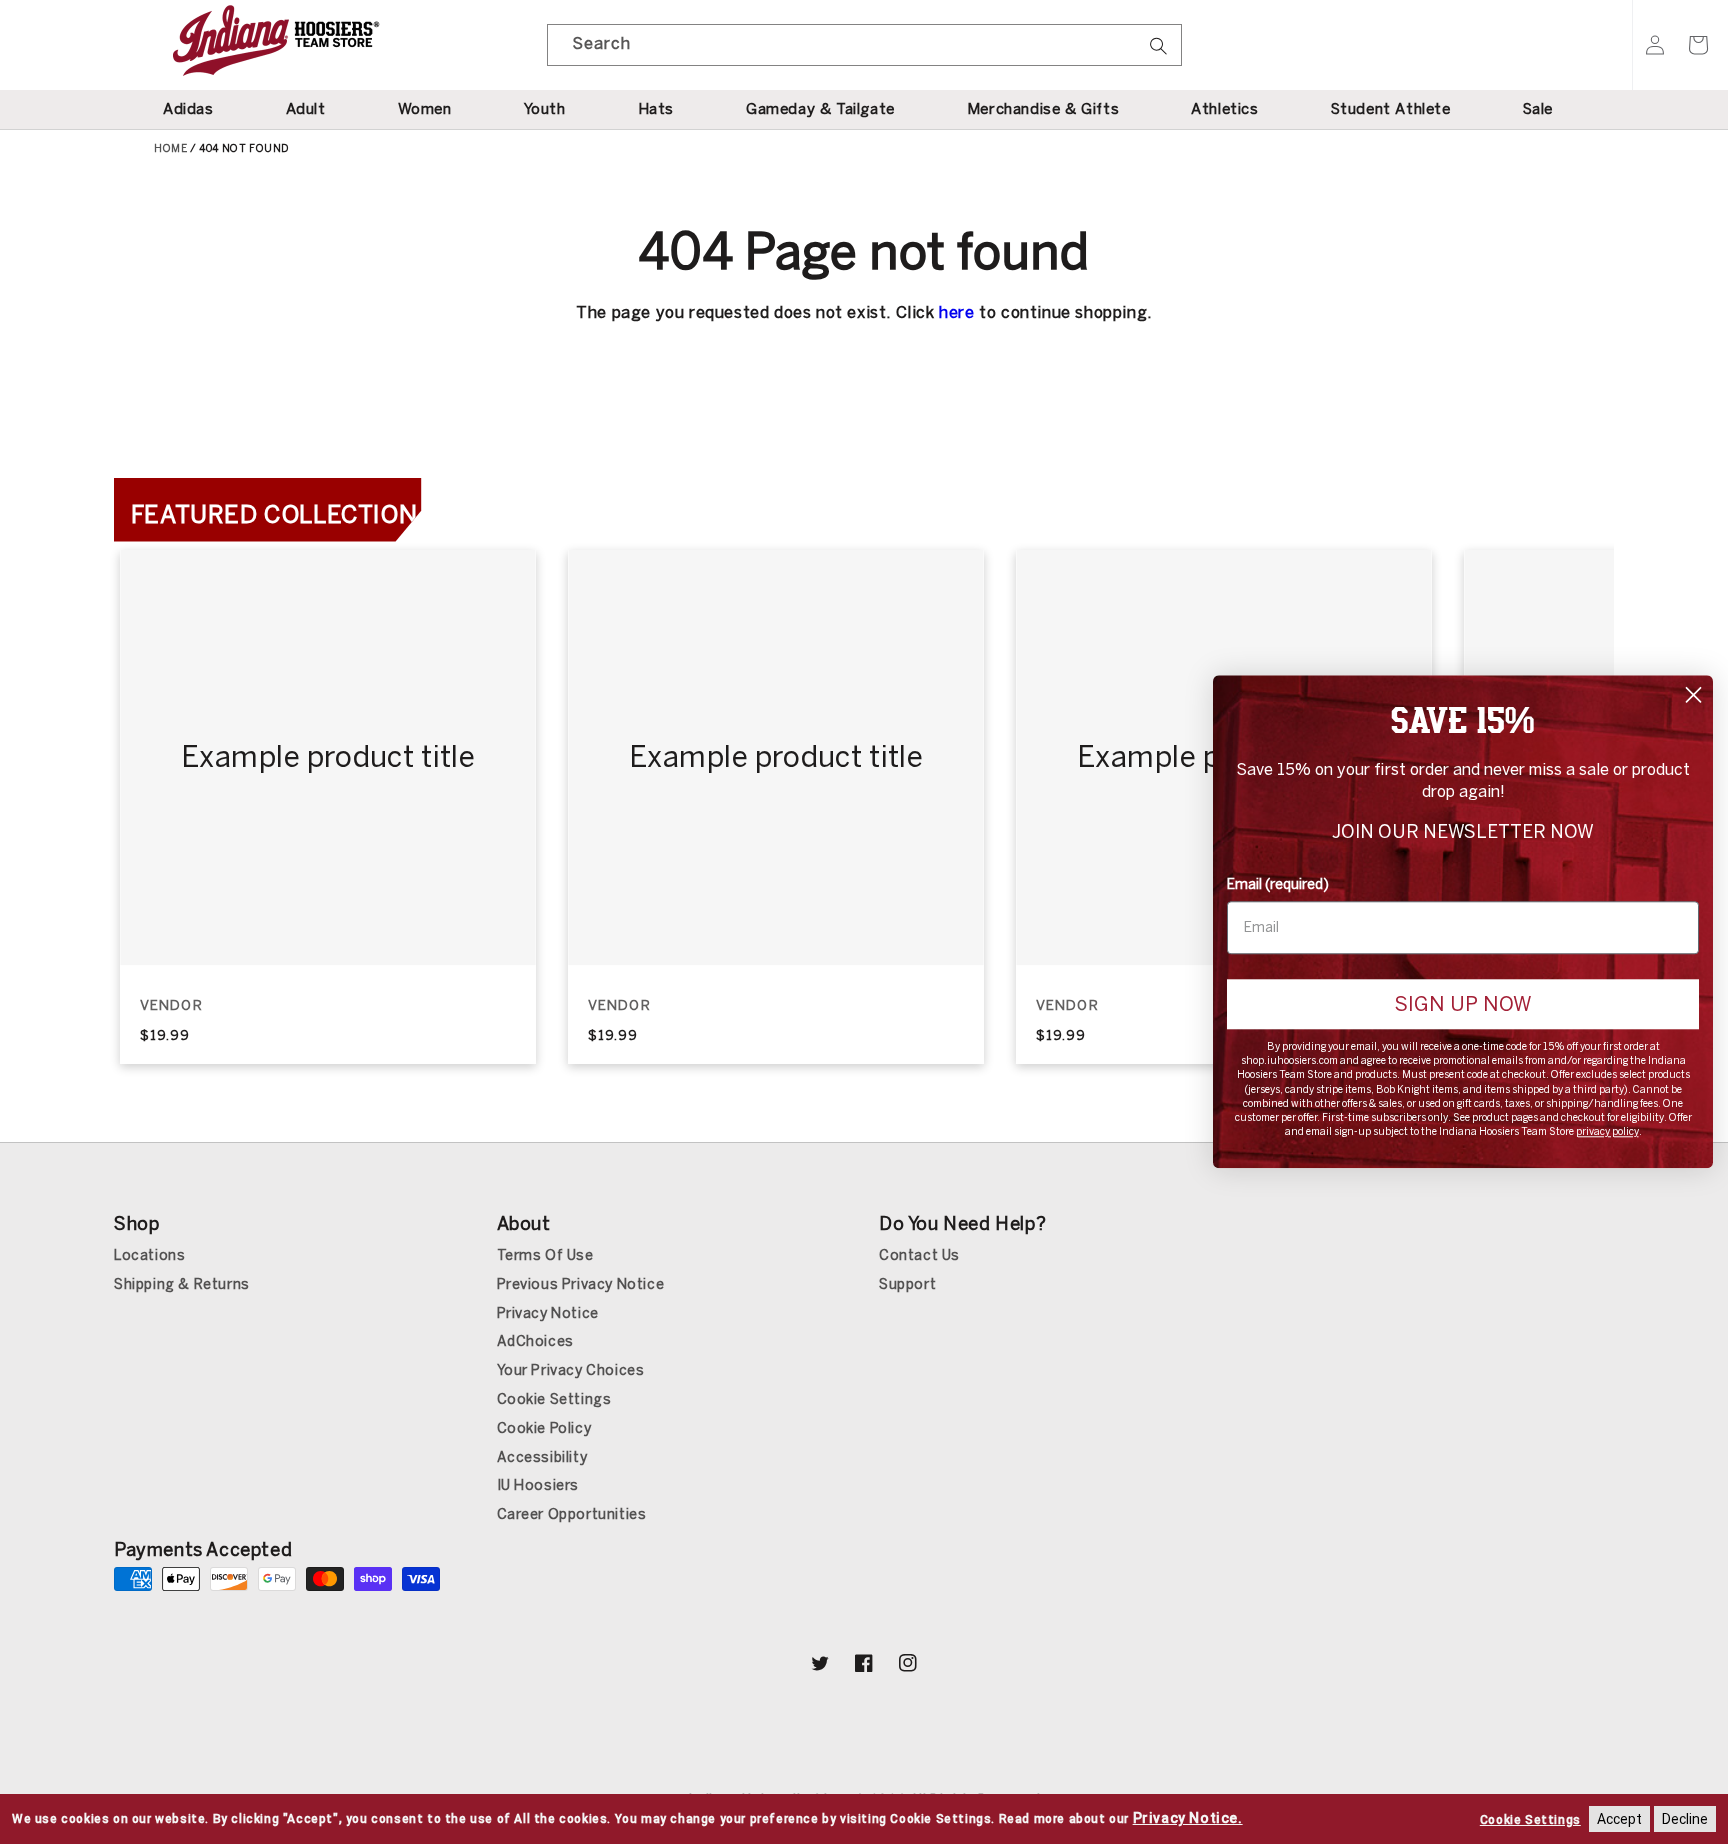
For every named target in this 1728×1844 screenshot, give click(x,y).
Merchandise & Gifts (1043, 109)
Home (170, 149)
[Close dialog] (1693, 694)
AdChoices (535, 1341)
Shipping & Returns (182, 1284)
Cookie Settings (554, 1399)
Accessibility (542, 1457)
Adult (306, 109)
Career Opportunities (572, 1514)
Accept (1619, 1819)
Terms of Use (545, 1255)
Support (907, 1284)
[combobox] (864, 45)
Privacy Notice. (1188, 1818)
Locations (149, 1255)
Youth (545, 109)
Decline (1685, 1819)
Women (425, 109)
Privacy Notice (548, 1313)
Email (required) (1278, 884)
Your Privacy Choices (571, 1370)
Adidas (188, 109)
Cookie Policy (544, 1428)
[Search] (1159, 52)
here (956, 312)
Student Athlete (1391, 109)
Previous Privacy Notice (581, 1284)
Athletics (1224, 109)
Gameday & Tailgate (820, 109)
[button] (1698, 45)
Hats (656, 109)
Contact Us (919, 1255)
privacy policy (1607, 1133)
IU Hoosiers (538, 1485)
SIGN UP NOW (1463, 1004)
